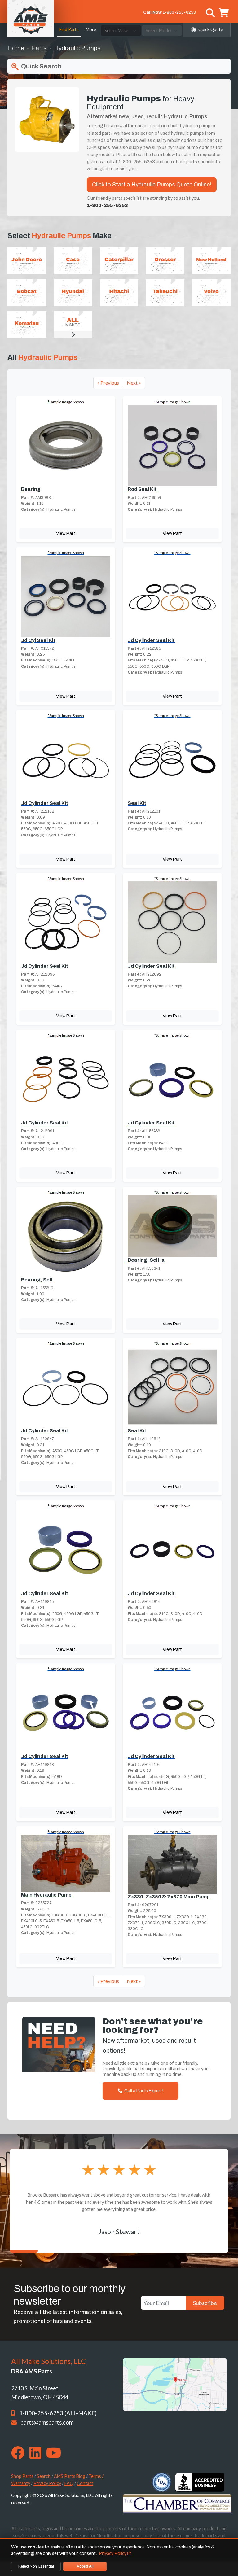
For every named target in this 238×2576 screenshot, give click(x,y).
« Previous (108, 383)
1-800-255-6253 (179, 12)
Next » (134, 383)
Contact (85, 2483)
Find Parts (69, 29)
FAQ (69, 2483)
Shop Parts (22, 2476)
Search (44, 2476)
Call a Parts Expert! (143, 2091)
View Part (66, 533)
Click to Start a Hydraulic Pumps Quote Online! (152, 185)
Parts (39, 48)
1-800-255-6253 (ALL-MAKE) (58, 2413)
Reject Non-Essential (36, 2566)
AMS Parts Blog (70, 2476)
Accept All (85, 2566)
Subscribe (205, 2303)
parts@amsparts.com (47, 2422)
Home (16, 48)
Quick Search (41, 66)
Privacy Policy (47, 2483)
